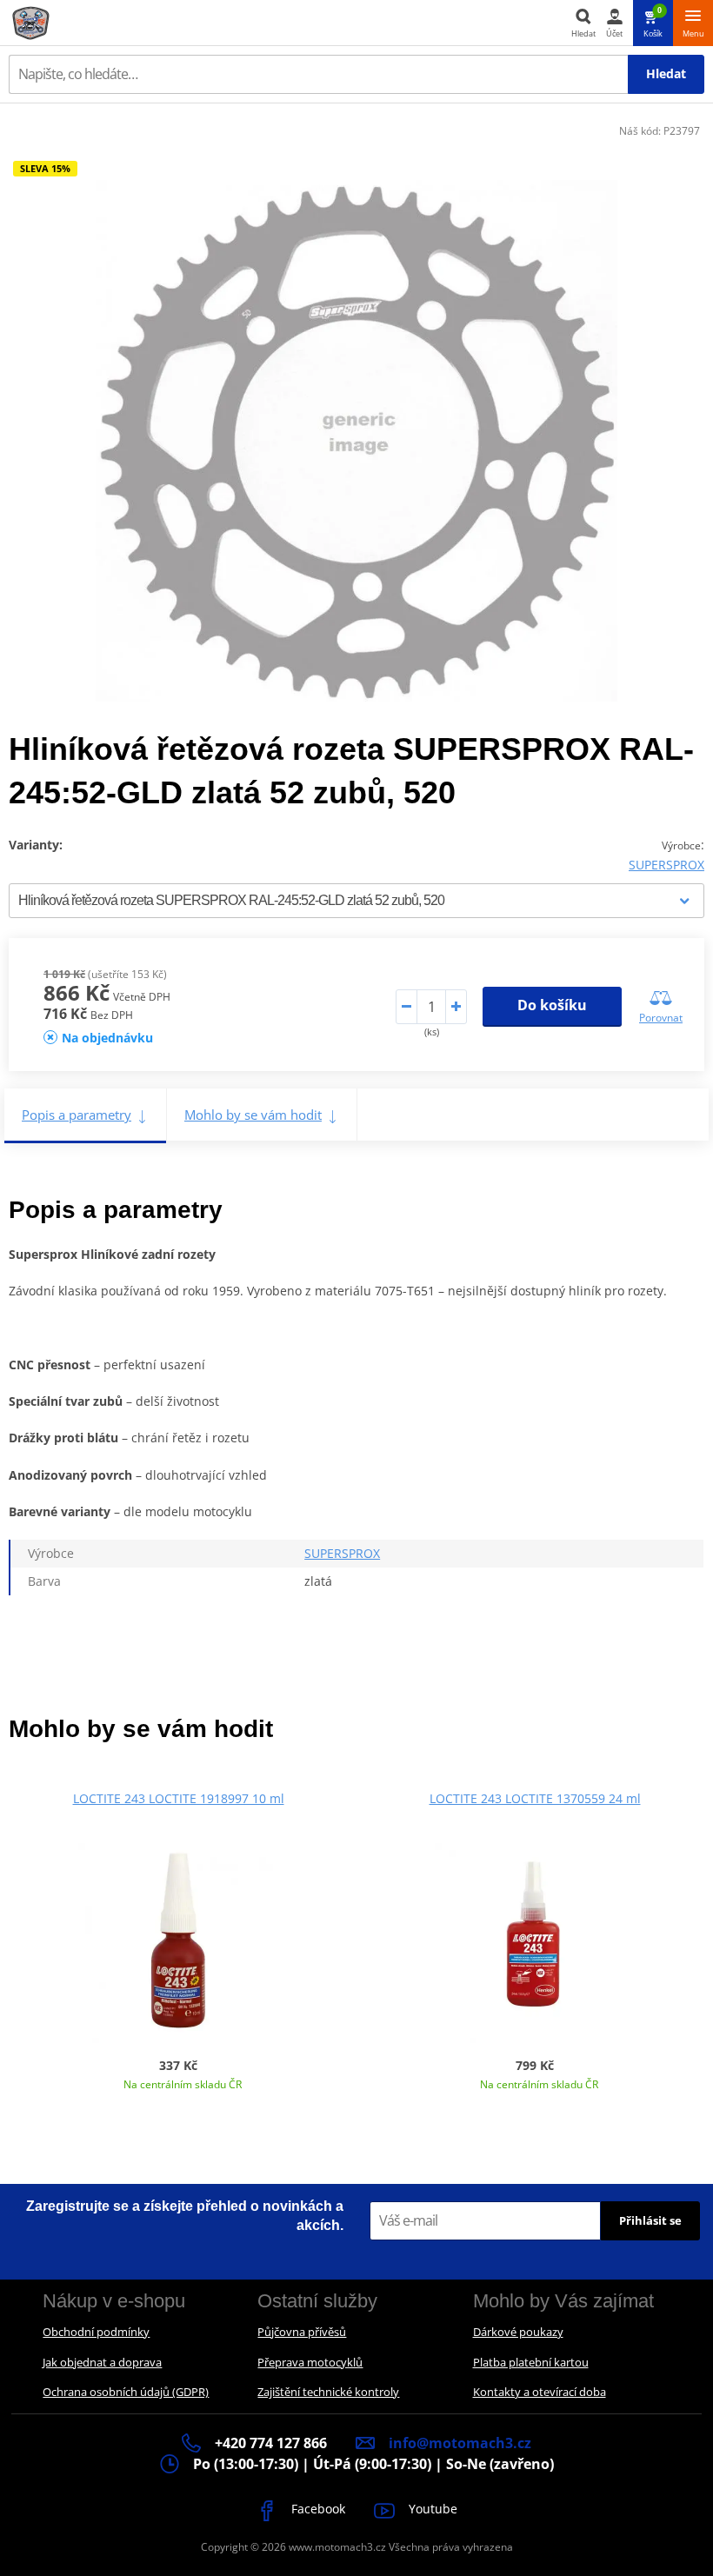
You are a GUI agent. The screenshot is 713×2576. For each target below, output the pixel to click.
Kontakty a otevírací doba (540, 2392)
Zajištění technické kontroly (328, 2392)
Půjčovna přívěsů (302, 2332)
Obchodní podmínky (96, 2332)
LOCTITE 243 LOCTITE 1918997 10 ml (179, 1798)
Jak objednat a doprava (102, 2362)
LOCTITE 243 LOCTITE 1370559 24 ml (535, 1798)
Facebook (317, 2509)
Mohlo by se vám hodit (253, 1115)
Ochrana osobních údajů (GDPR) (126, 2392)
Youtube (431, 2509)
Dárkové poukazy (518, 2332)
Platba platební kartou (531, 2362)
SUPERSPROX (666, 865)
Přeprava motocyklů (310, 2362)
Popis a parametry (77, 1115)
